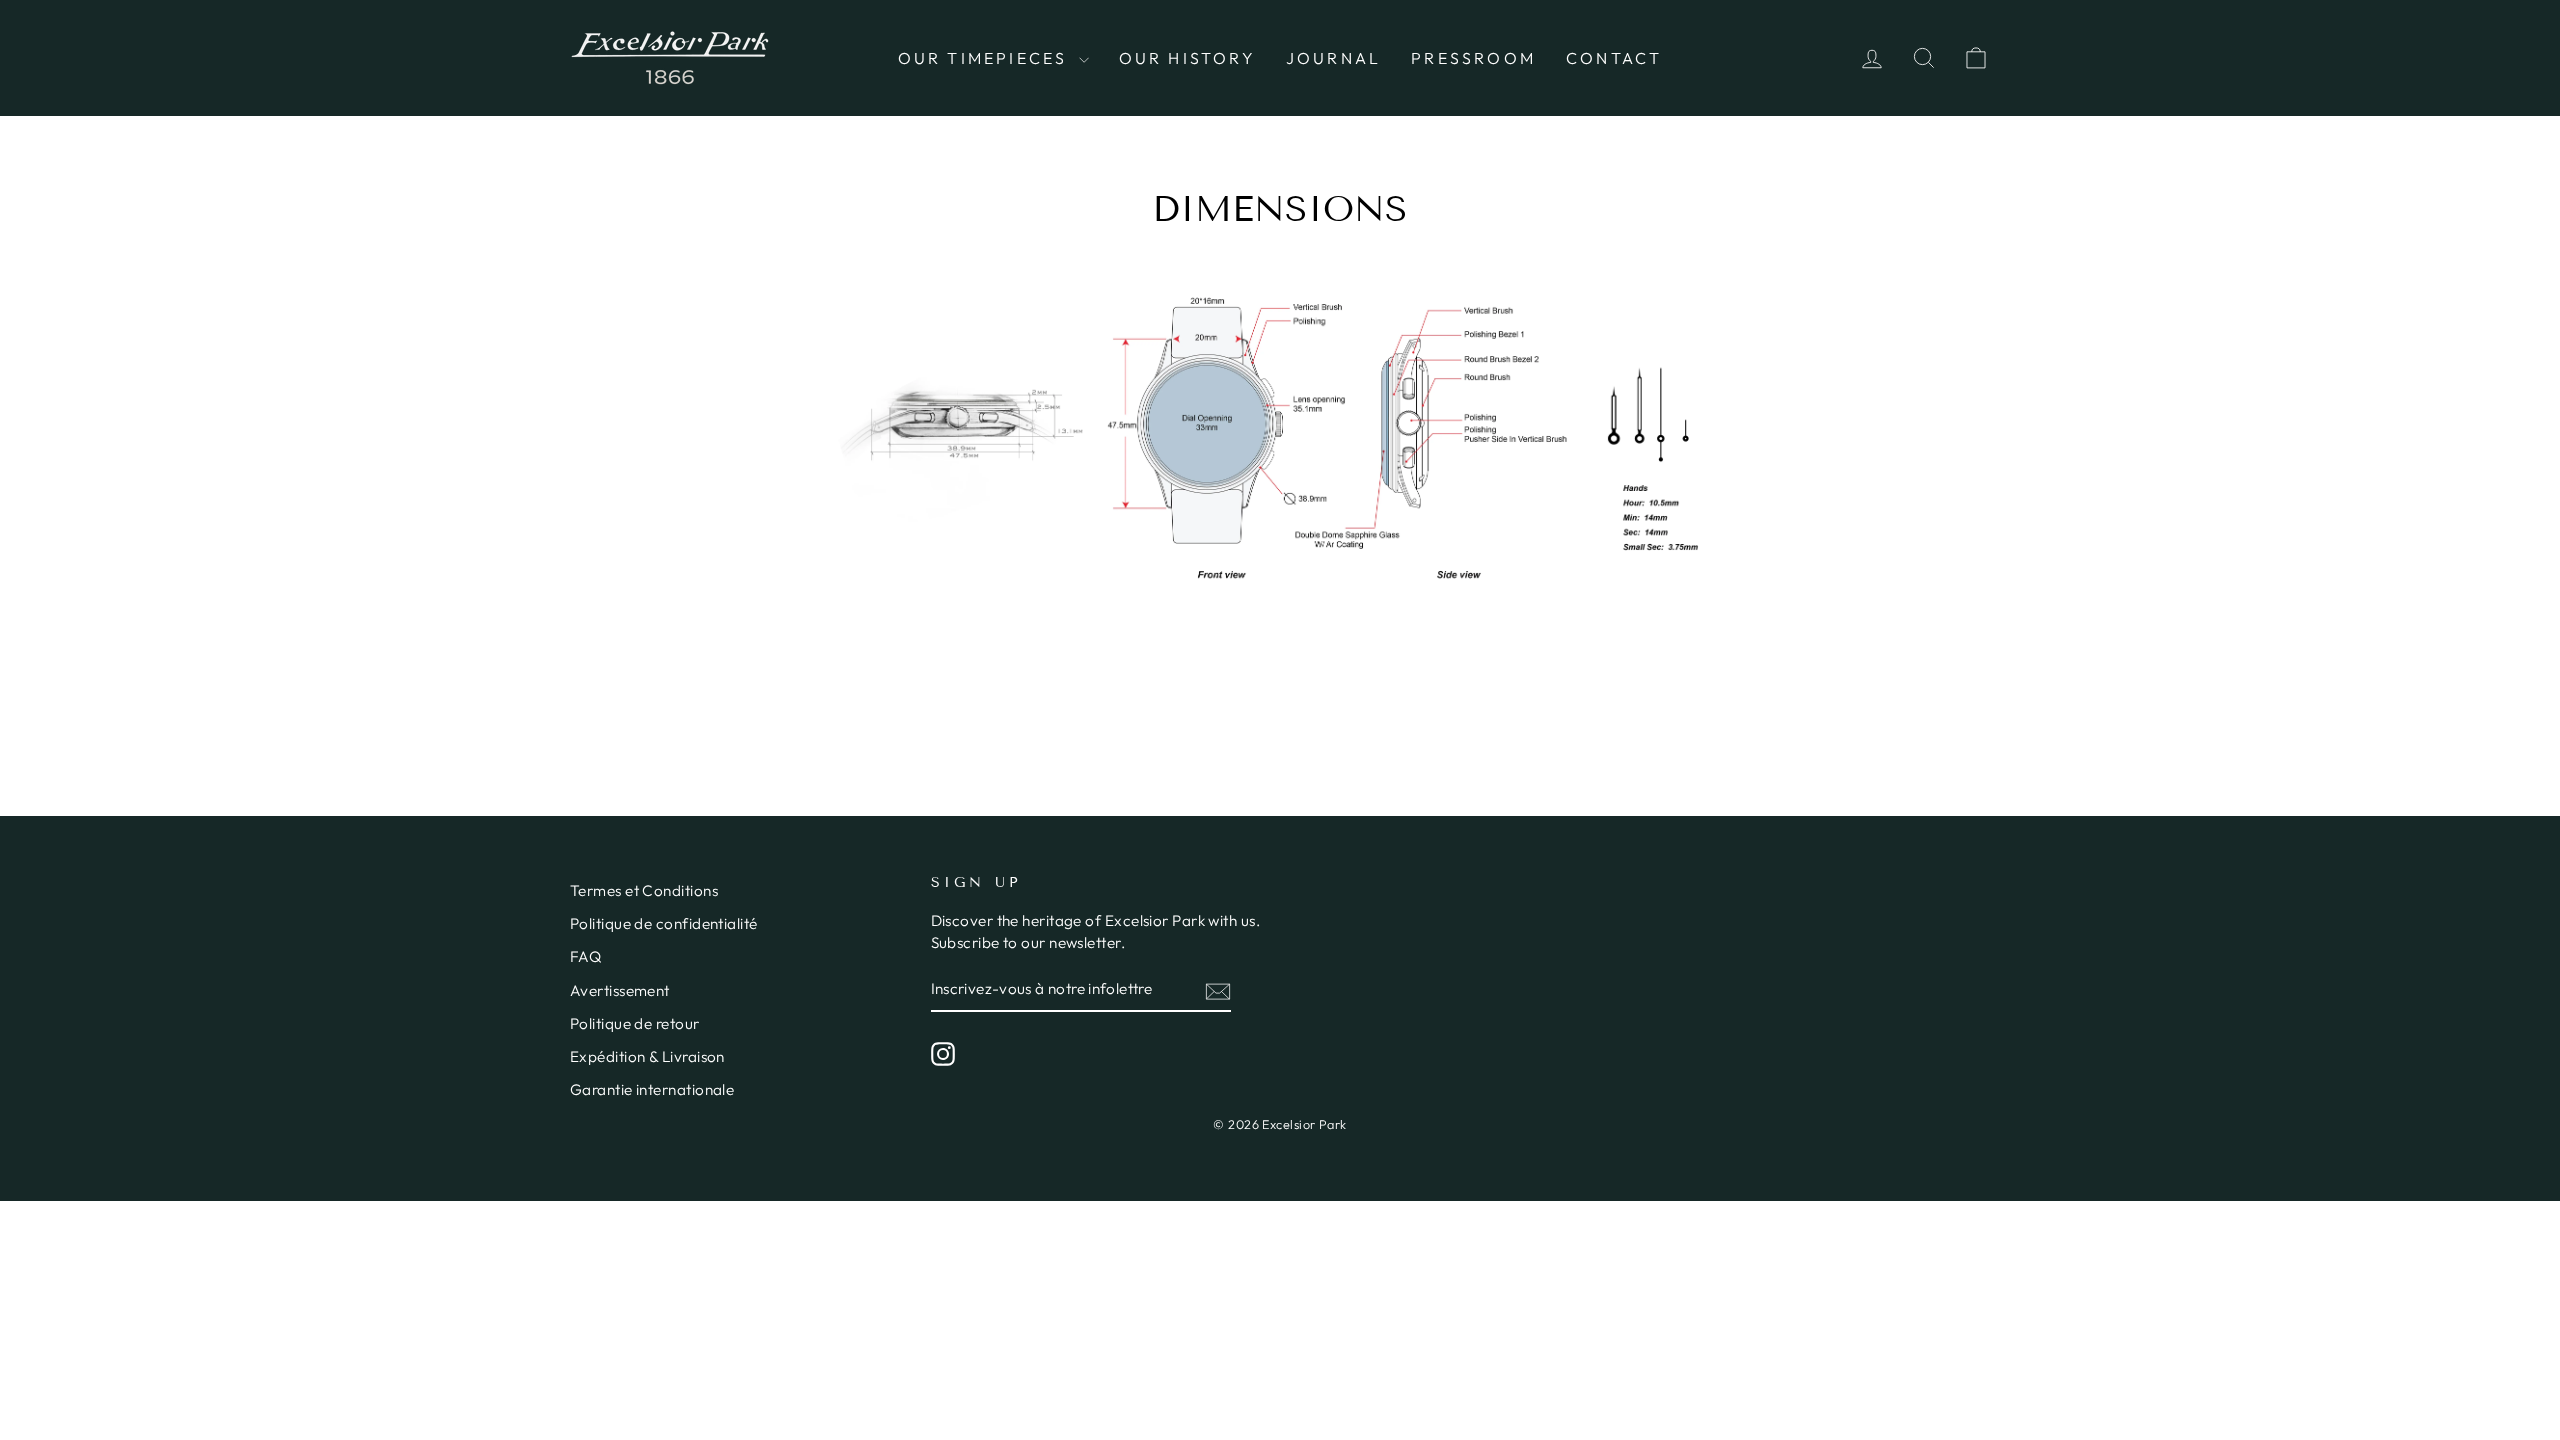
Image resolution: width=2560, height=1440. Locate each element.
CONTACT (1614, 58)
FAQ (585, 956)
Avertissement (620, 990)
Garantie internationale (652, 1089)
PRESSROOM (1473, 58)
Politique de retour (635, 1023)
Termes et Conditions (644, 890)
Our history (1187, 58)
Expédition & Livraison (647, 1056)
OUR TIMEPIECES (986, 58)
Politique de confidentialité (664, 923)
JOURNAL (1333, 58)
